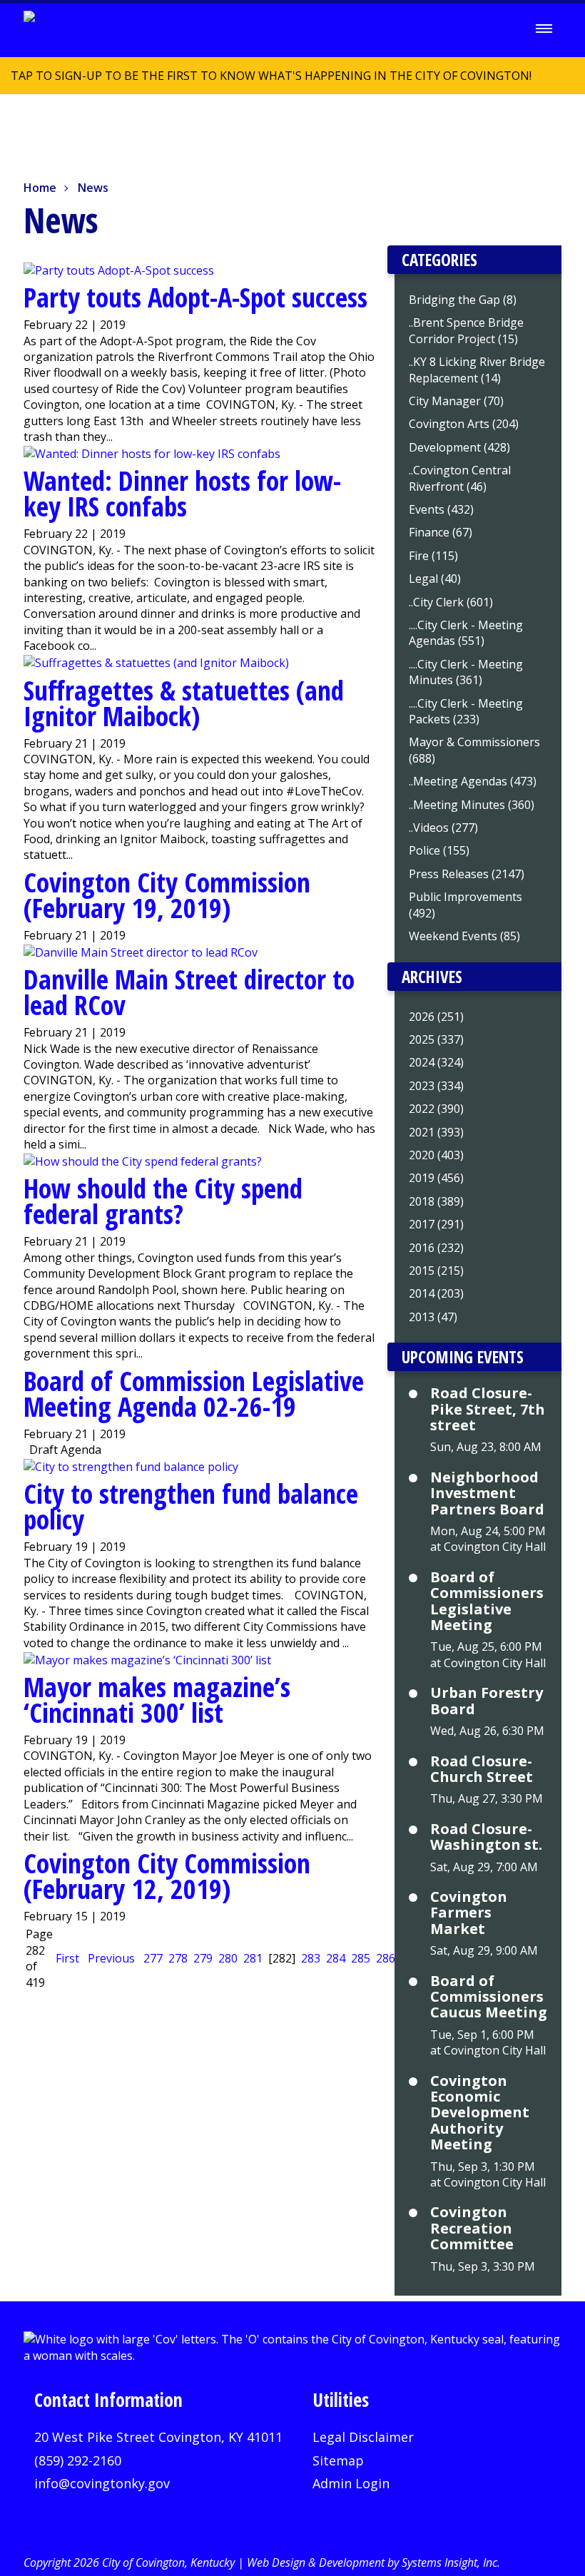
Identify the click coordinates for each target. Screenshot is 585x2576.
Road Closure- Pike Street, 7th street (488, 1409)
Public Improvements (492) (466, 905)
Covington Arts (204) (464, 424)
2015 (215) (436, 1271)
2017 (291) (436, 1224)
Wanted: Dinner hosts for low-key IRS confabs (182, 493)
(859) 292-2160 (78, 2460)
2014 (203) (436, 1293)
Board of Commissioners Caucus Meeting (489, 1997)
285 (361, 1958)
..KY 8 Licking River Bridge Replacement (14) (477, 370)
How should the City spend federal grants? (163, 1201)
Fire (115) (433, 556)
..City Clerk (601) (451, 602)
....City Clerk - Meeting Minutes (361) (466, 672)
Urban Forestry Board (487, 1701)
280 (228, 1958)
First (67, 1958)
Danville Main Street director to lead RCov (189, 992)
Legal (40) (435, 579)
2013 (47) (433, 1317)
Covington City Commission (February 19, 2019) (167, 895)
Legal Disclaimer (363, 2437)
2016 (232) (436, 1248)
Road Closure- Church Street (482, 1770)
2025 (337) (436, 1039)
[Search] (504, 29)
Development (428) (459, 447)
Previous (111, 1958)
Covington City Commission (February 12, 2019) (167, 1875)
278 (178, 1958)
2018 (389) (436, 1201)
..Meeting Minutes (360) (472, 805)
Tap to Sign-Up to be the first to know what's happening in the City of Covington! (266, 81)
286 (386, 1958)
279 (203, 1958)
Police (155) (439, 850)
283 (311, 1958)
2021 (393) (436, 1132)
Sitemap (338, 2460)
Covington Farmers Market (469, 1913)
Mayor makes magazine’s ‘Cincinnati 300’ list (157, 1699)
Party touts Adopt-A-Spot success (195, 297)
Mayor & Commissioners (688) (474, 750)
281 (253, 1958)
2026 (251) (436, 1017)
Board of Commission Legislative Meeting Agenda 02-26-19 (194, 1393)
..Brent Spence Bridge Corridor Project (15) (466, 330)
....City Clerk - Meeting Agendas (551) (466, 633)
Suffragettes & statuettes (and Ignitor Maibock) (184, 703)
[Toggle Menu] (544, 29)
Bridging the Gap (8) (463, 300)
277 (153, 1958)
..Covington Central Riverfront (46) (460, 478)
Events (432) (441, 509)
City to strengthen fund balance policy (191, 1506)
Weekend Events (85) (464, 936)
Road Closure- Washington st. (486, 1837)
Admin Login (351, 2483)
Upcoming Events (463, 1357)
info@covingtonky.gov (102, 2483)
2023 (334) (436, 1086)
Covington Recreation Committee (472, 2228)
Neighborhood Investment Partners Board (487, 1493)
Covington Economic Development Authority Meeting (480, 2113)
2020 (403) (436, 1155)
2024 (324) (436, 1062)
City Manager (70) (456, 401)
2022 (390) (436, 1109)
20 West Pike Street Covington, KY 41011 (158, 2437)
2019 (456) (436, 1178)
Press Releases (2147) (467, 874)
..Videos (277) (443, 828)
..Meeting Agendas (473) (473, 781)
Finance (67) (441, 532)
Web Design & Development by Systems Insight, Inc (372, 2562)
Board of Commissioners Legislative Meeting (487, 1602)
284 (336, 1958)
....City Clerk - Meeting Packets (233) (466, 711)
